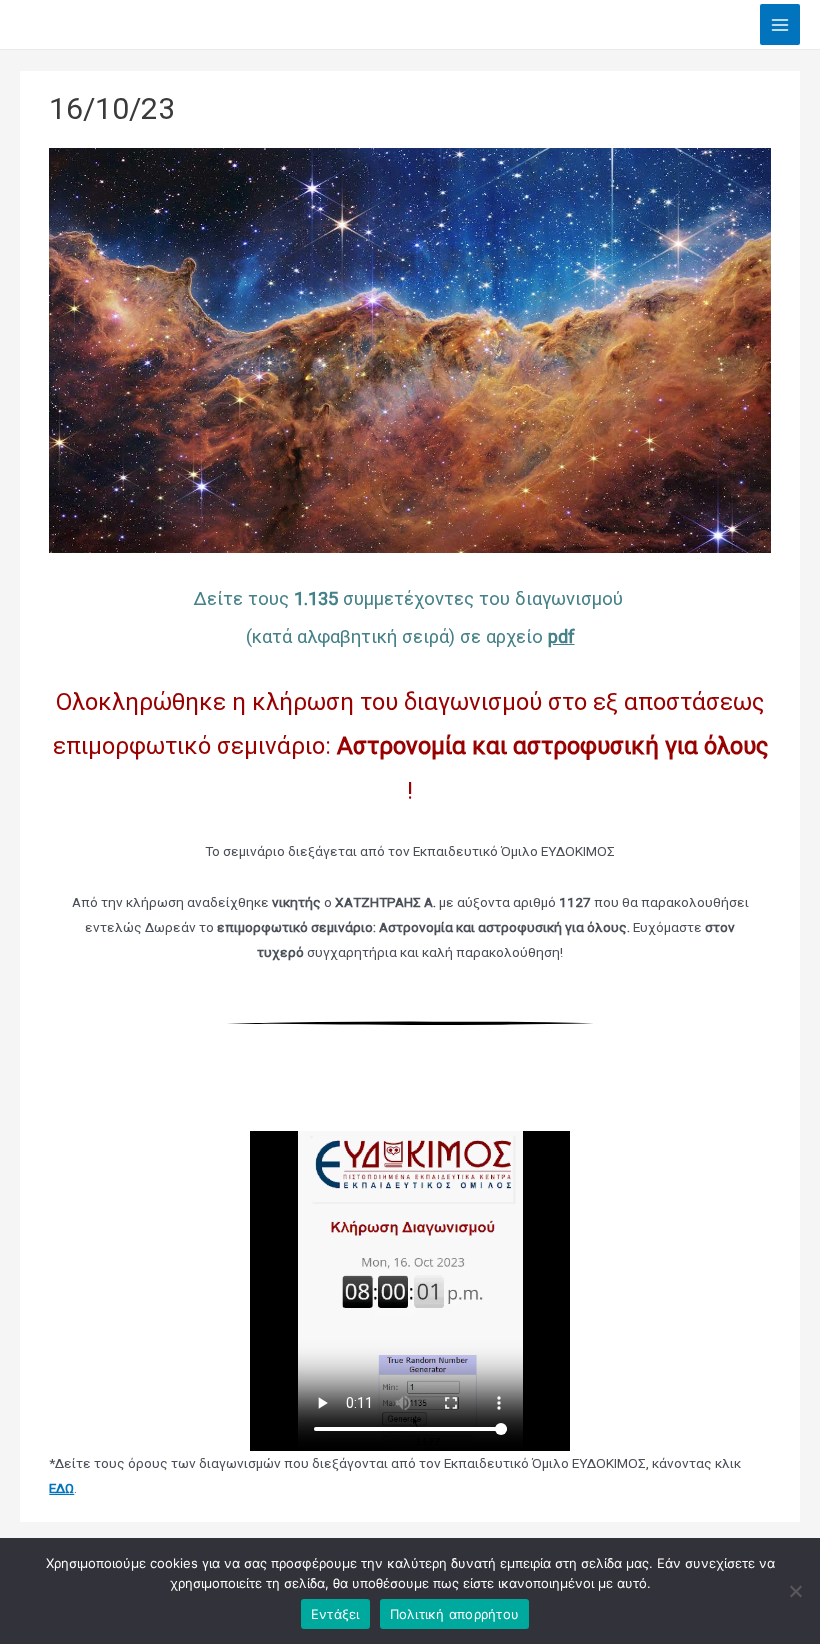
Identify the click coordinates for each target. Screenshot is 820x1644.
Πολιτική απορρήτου (455, 1614)
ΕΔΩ (61, 1488)
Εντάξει (335, 1614)
